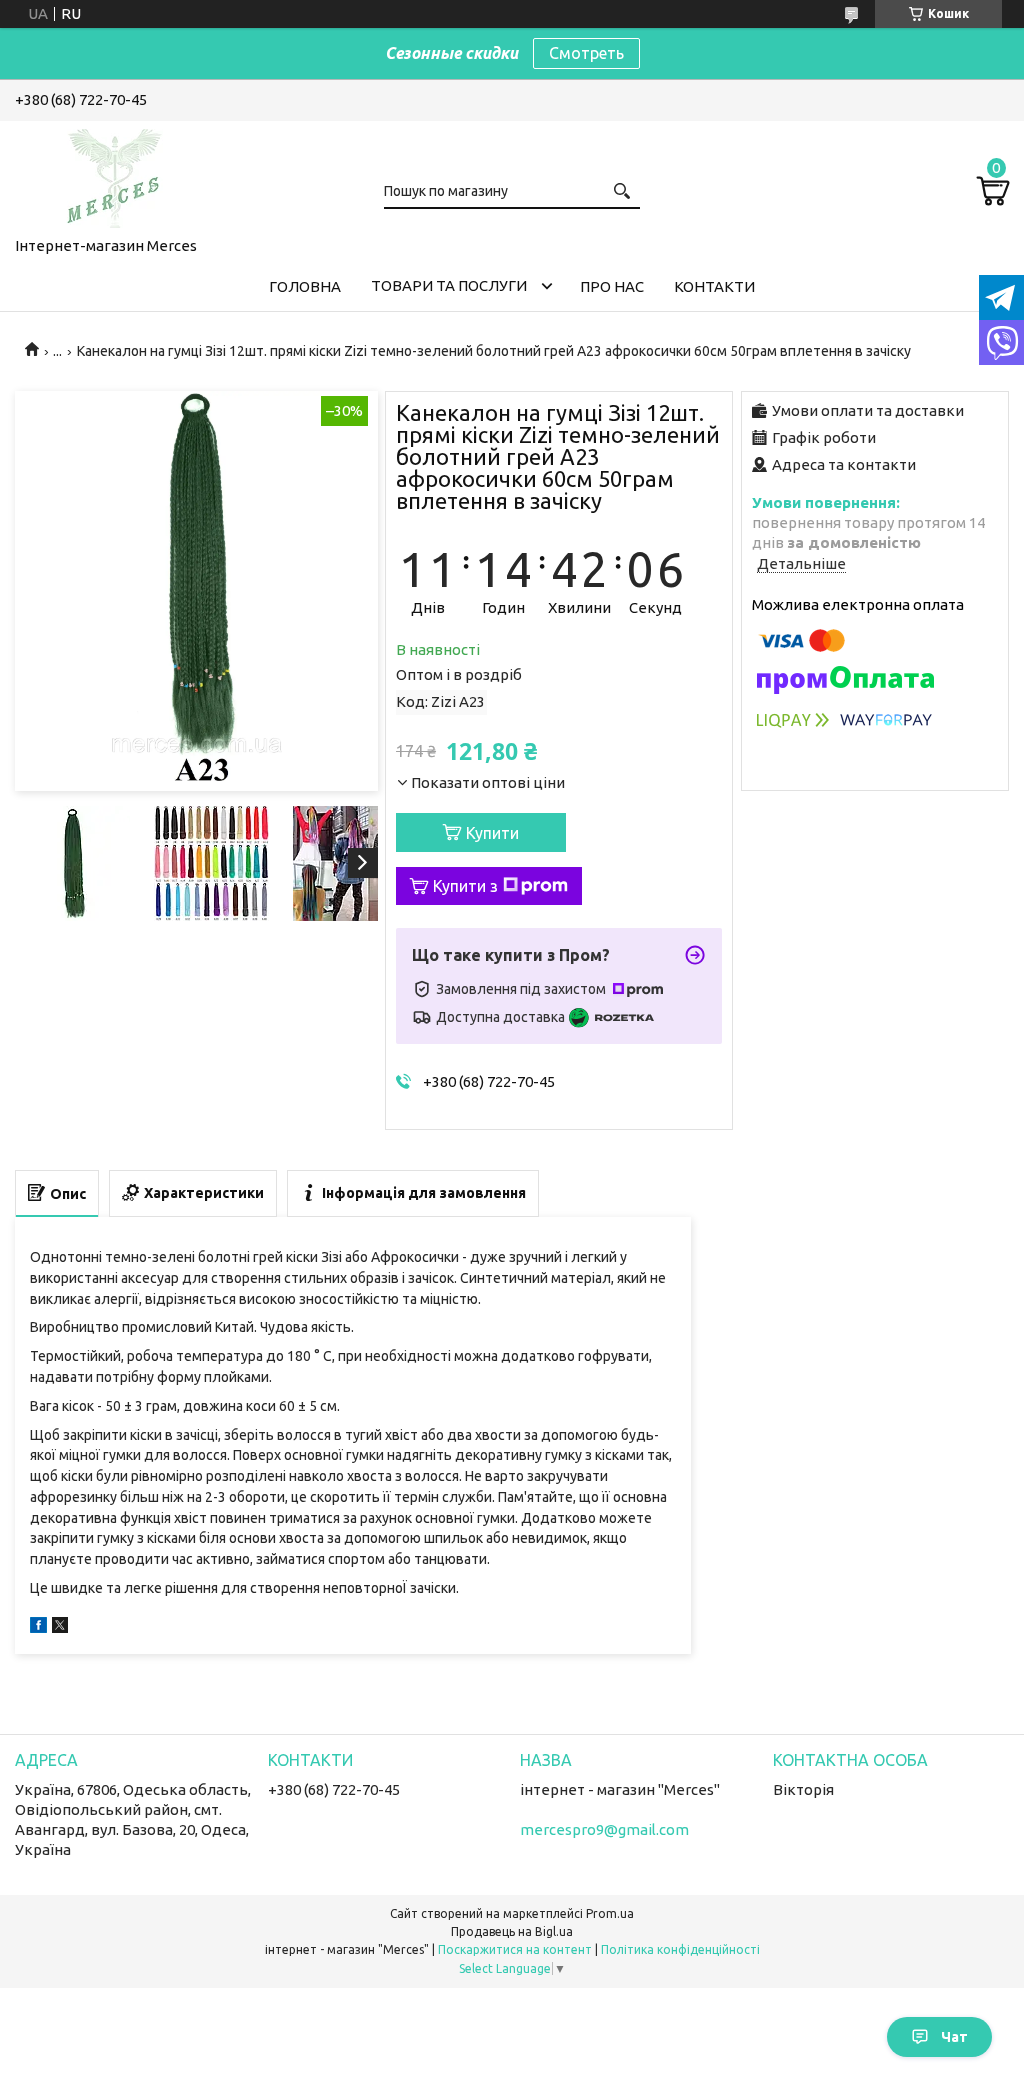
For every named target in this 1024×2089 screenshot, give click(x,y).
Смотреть (586, 53)
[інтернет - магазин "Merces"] (115, 175)
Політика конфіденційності (680, 1949)
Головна (305, 286)
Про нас (612, 286)
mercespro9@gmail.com (604, 1829)
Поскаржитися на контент (515, 1949)
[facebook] (38, 1627)
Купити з (465, 886)
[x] (60, 1627)
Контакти (714, 286)
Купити (492, 833)
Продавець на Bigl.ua (512, 1931)
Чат (954, 2037)
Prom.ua (610, 1913)
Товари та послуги (449, 285)
